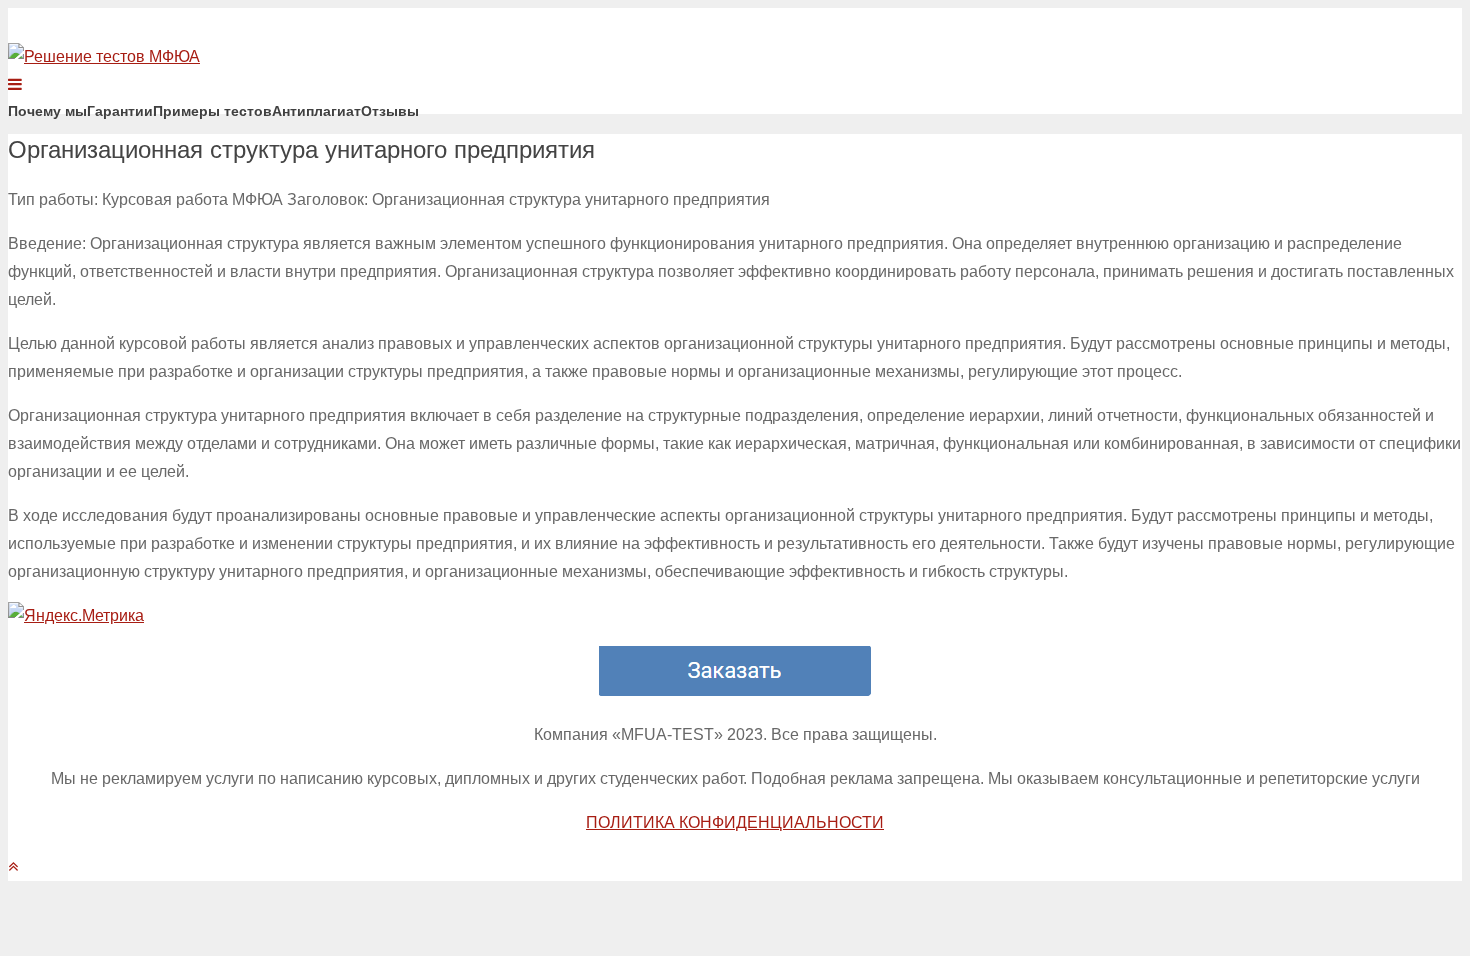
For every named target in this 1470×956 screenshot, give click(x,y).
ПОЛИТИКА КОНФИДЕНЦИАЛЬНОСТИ (735, 822)
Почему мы (47, 111)
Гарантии (120, 111)
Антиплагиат (316, 111)
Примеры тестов (212, 111)
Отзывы (390, 111)
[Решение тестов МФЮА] (104, 56)
